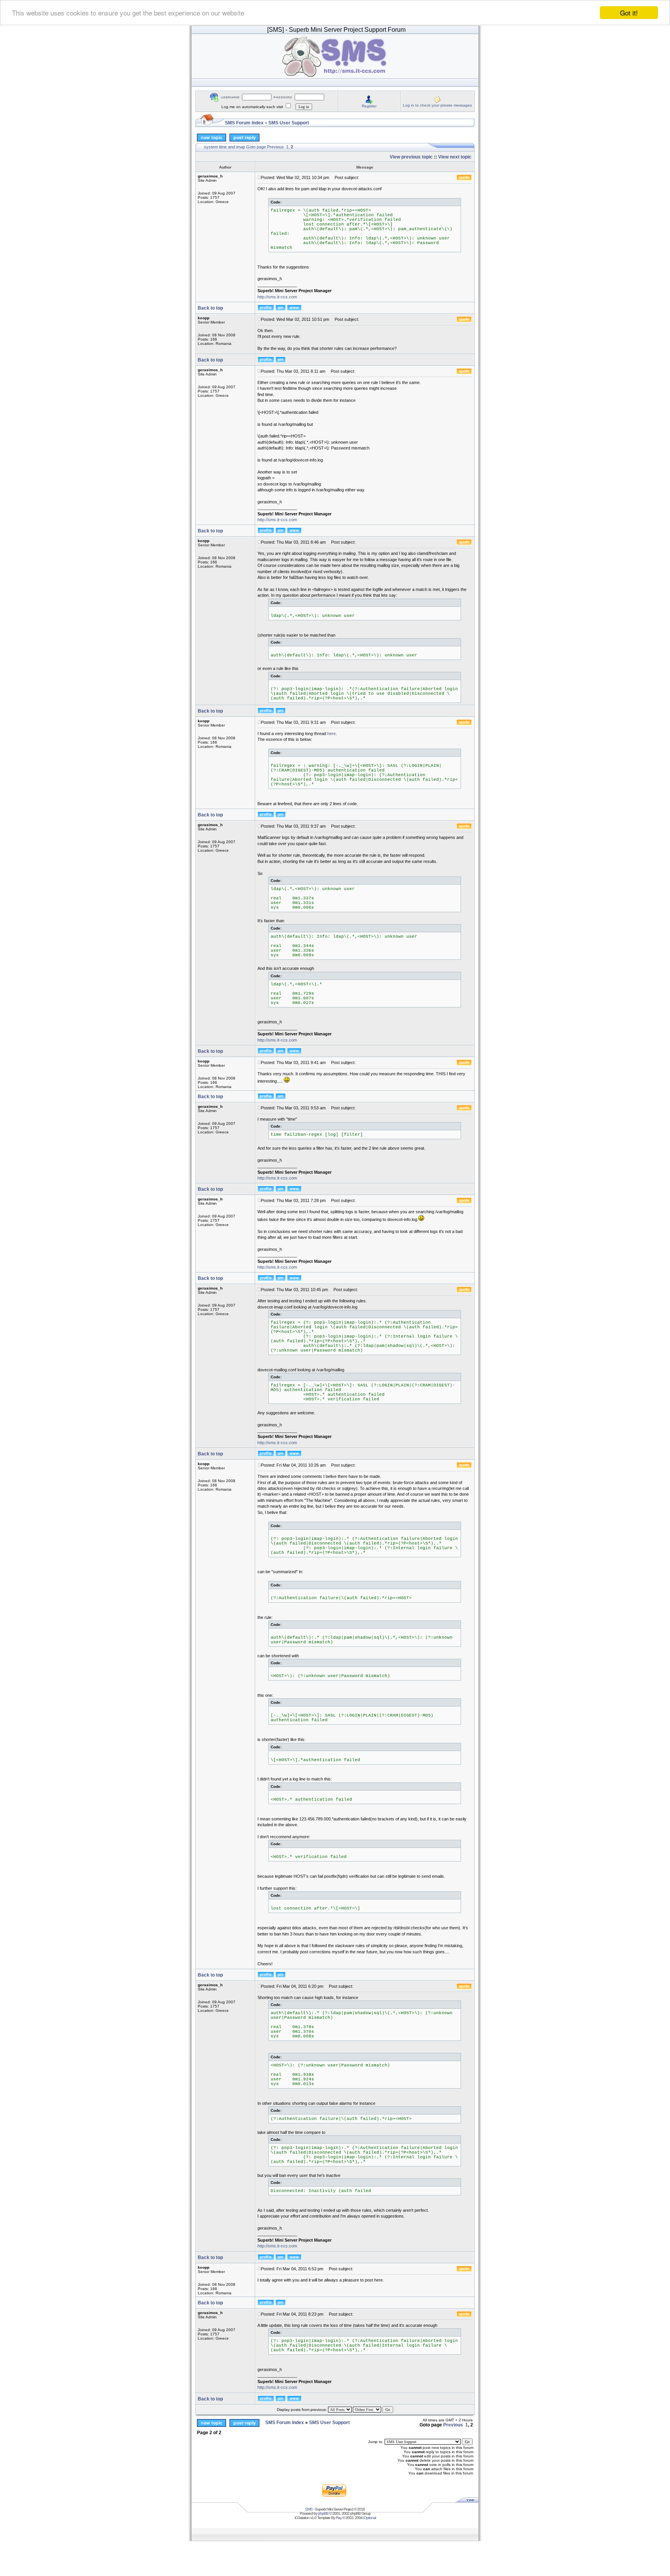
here (332, 734)
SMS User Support (289, 123)
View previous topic (411, 157)
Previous (275, 147)
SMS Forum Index (244, 123)
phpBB (323, 2513)
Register (369, 106)
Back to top (210, 308)
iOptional (370, 2518)
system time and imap (224, 147)
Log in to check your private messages (437, 105)
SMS (309, 2509)
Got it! (629, 13)
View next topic (455, 157)
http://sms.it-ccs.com (277, 297)
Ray (339, 2518)
